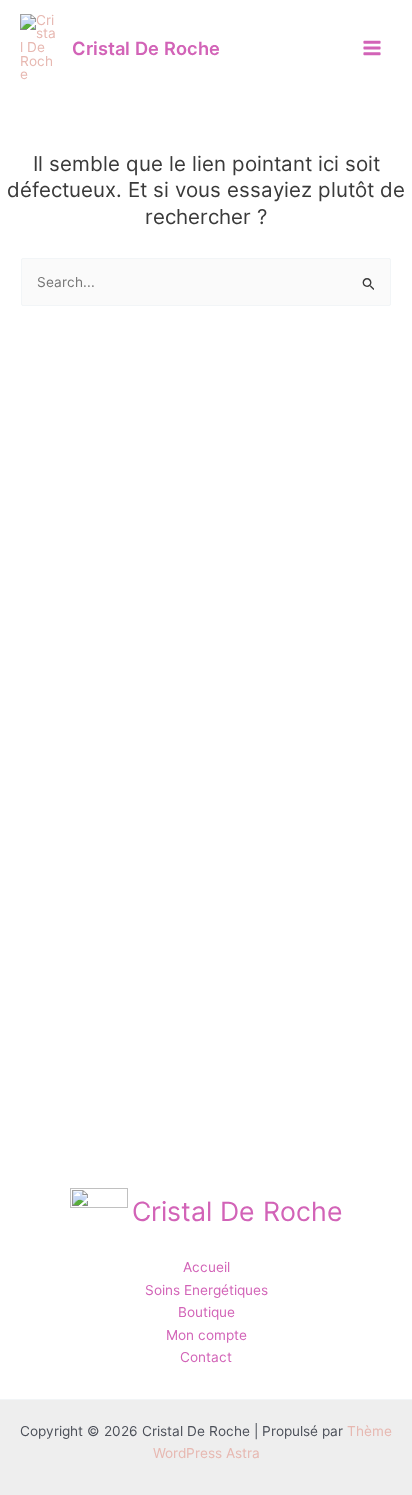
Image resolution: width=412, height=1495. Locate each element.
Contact (206, 1357)
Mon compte (206, 1335)
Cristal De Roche (146, 48)
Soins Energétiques (206, 1290)
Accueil (206, 1267)
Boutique (206, 1312)
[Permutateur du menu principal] (372, 47)
